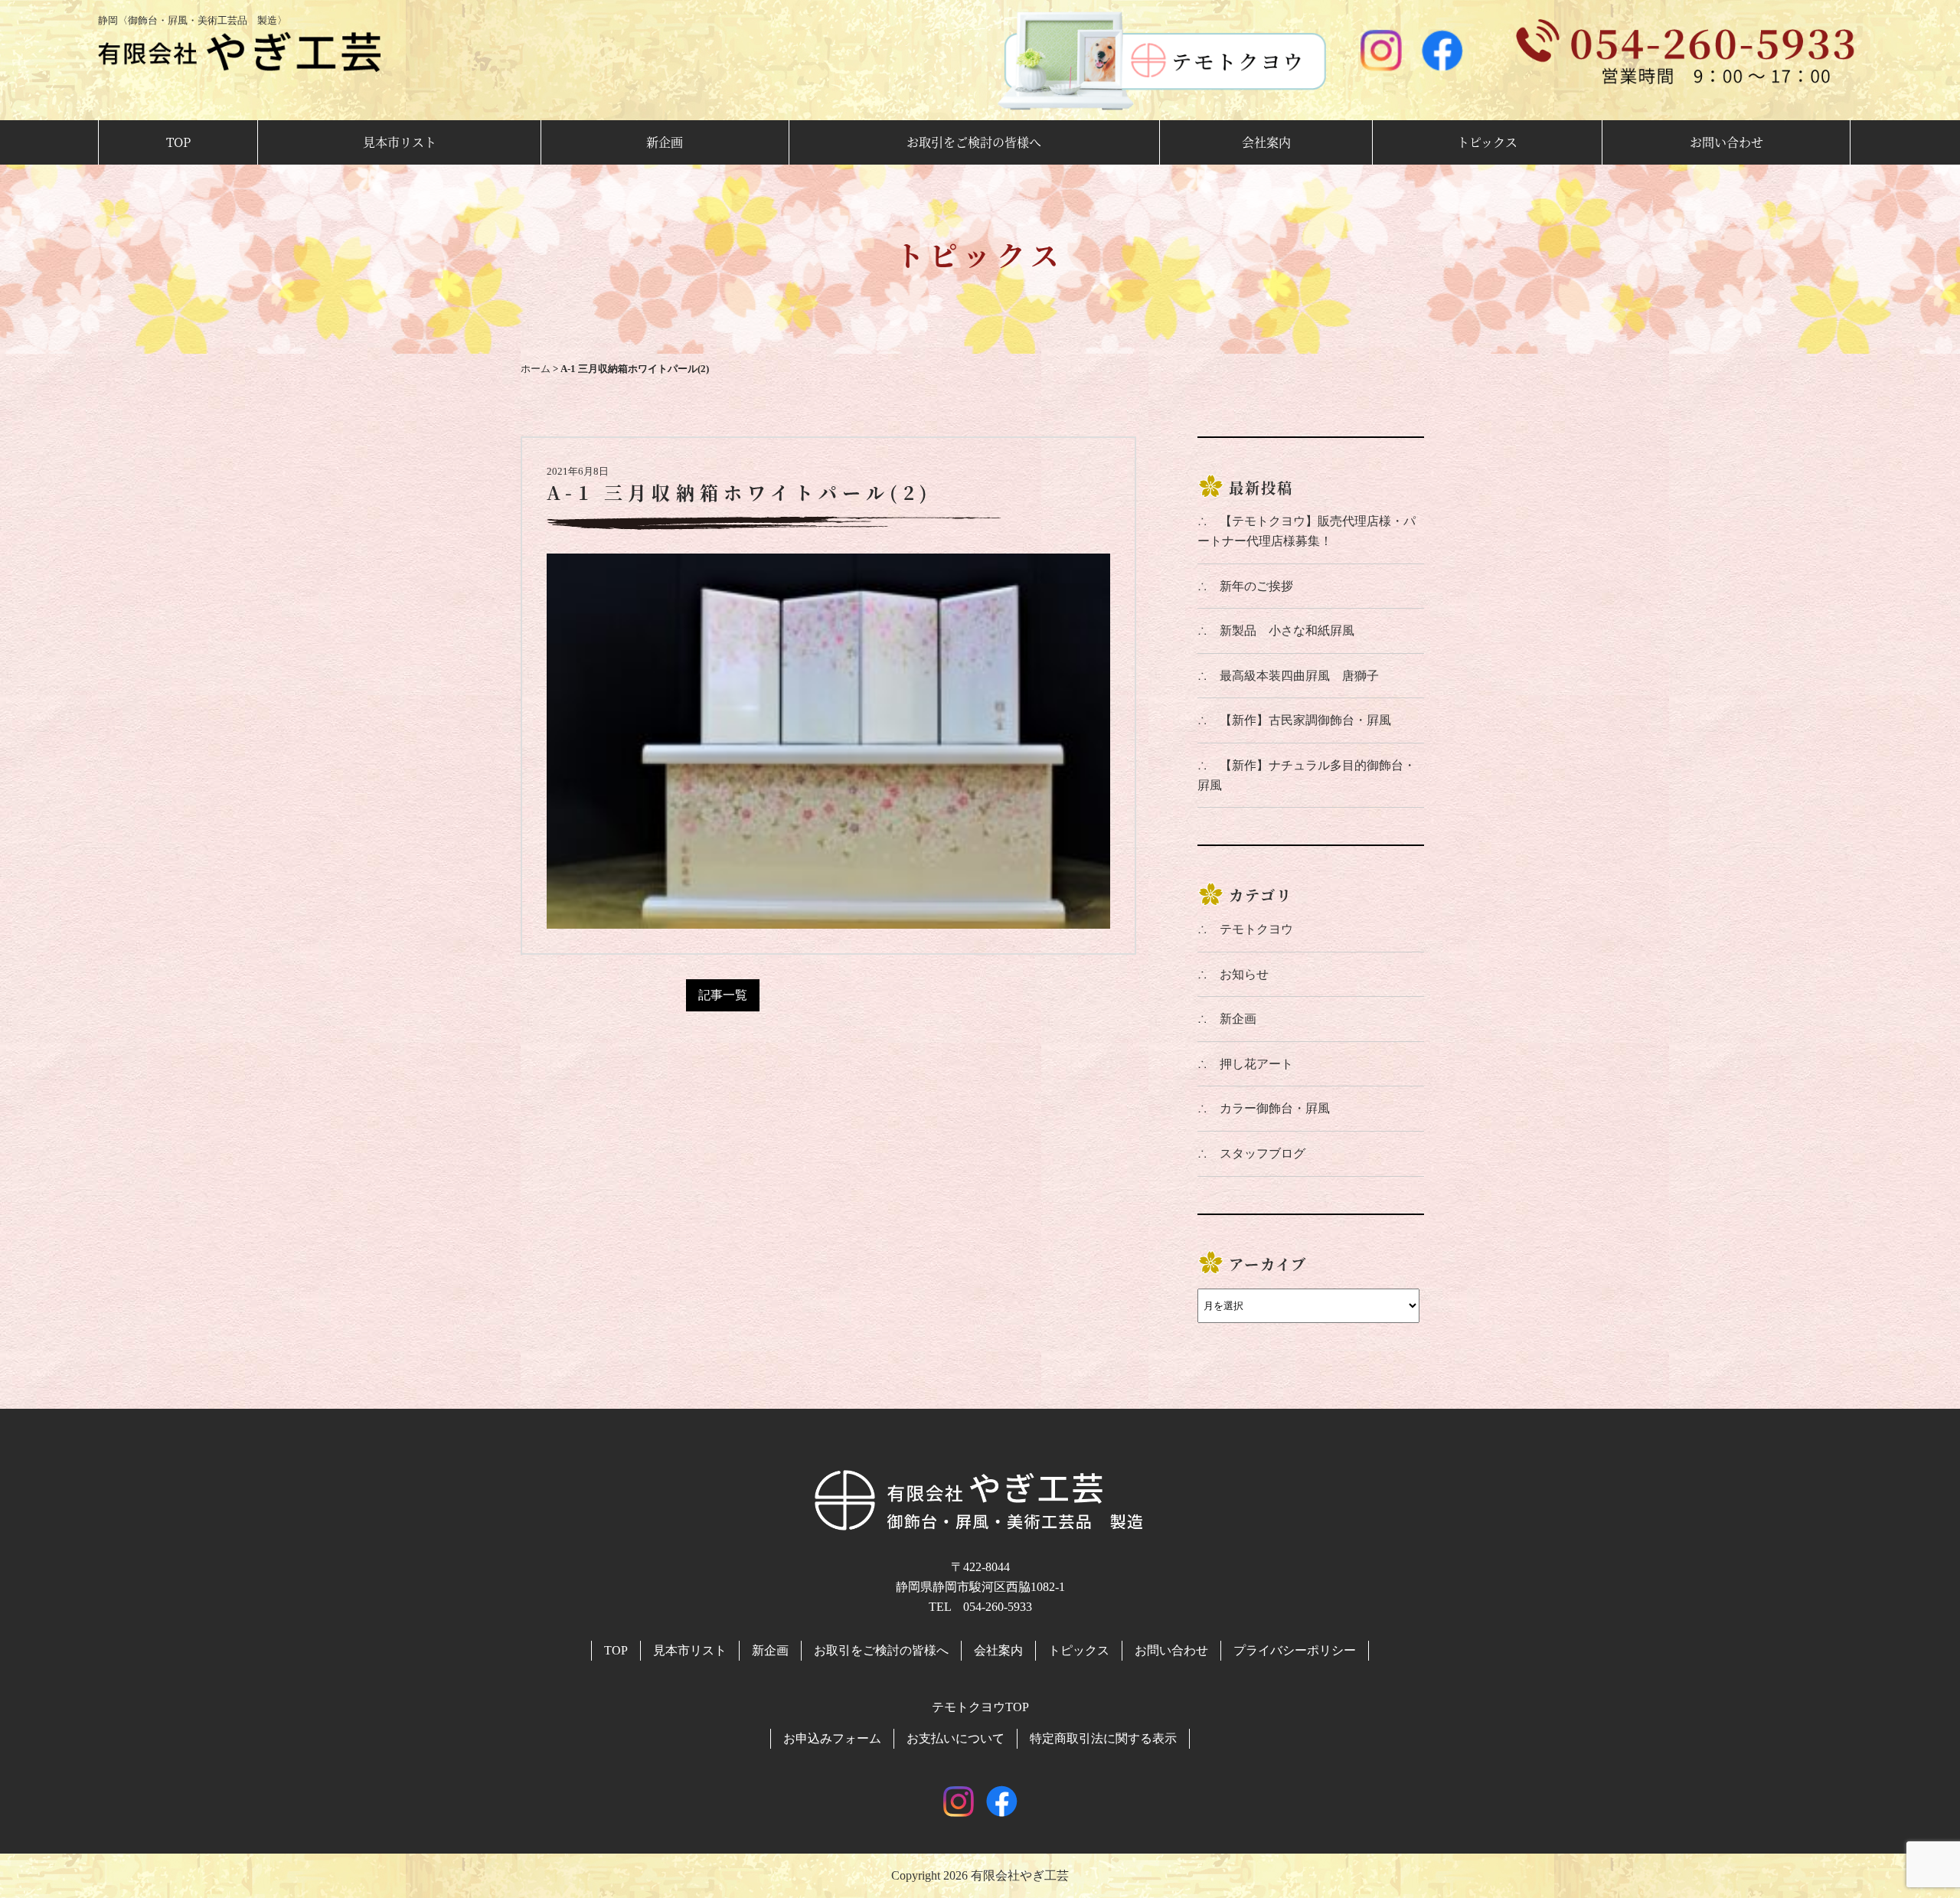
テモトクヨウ (1256, 929)
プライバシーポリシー (1295, 1650)
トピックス (1487, 142)
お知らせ (1244, 974)
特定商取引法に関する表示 (1103, 1738)
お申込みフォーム (832, 1738)
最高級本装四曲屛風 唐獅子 (1299, 676)
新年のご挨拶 (1256, 586)
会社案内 (1266, 142)
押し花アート (1256, 1064)
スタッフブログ (1263, 1153)
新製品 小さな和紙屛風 (1287, 630)
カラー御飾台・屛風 (1275, 1108)
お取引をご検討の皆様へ (974, 142)
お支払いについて (955, 1738)
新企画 (665, 142)
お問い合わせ (1726, 142)
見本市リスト (400, 142)
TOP (178, 142)
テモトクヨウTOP (980, 1707)
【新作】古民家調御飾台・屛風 (1305, 720)
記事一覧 (723, 995)
